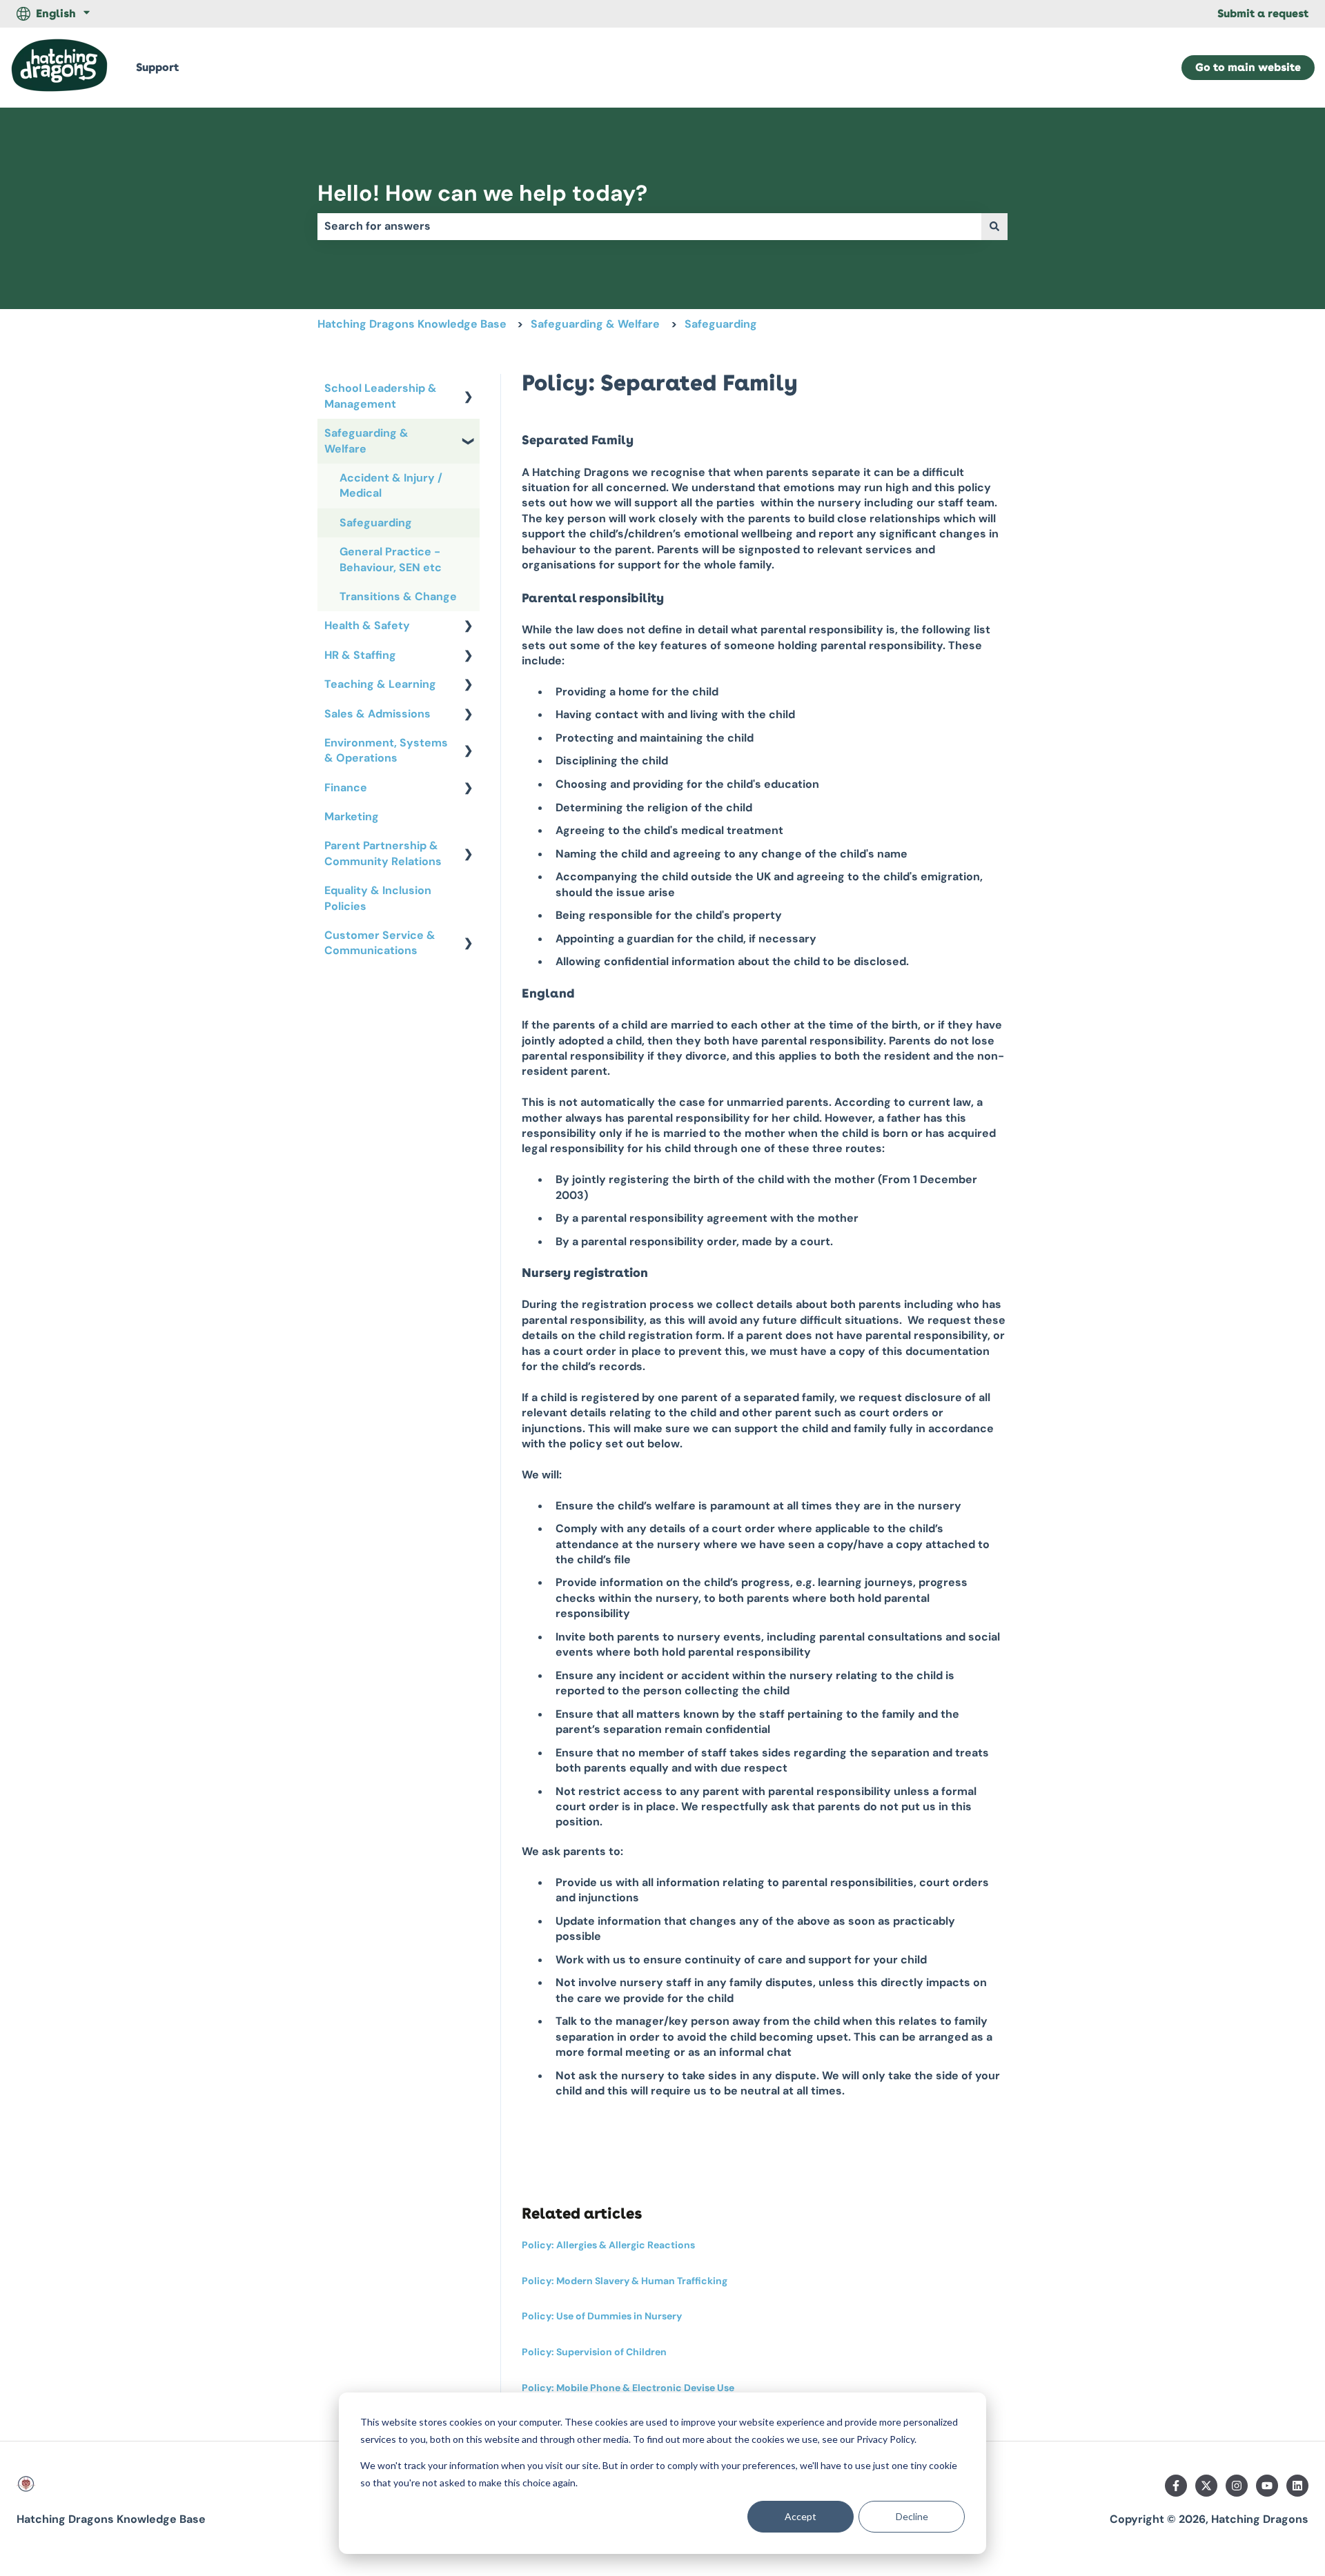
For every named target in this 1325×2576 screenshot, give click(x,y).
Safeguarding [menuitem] (376, 523)
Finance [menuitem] (346, 787)
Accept (801, 2516)
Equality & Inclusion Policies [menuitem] (378, 898)
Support (157, 67)
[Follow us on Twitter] (1206, 2486)
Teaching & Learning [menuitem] (380, 684)
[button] (469, 389)
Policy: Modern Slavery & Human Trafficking (625, 2281)
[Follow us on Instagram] (1237, 2486)
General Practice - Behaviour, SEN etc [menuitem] (391, 559)
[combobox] (649, 226)
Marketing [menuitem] (352, 816)
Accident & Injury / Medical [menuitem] (391, 485)
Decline (912, 2516)
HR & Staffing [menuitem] (360, 655)
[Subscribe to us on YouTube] (1267, 2486)
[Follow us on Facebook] (1176, 2486)
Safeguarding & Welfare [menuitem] (366, 440)
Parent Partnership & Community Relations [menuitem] (383, 853)
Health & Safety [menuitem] (367, 625)
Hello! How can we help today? (482, 193)
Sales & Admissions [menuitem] (377, 714)
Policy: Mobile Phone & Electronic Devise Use (628, 2388)
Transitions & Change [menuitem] (398, 596)
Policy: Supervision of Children (594, 2352)
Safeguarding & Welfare (595, 324)
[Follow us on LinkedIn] (1297, 2486)
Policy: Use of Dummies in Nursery (602, 2316)
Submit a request (1263, 13)
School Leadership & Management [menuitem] (381, 396)
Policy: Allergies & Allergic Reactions (608, 2245)
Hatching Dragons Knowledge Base (412, 324)
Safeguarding (721, 324)
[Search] (994, 226)
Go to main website (1248, 67)
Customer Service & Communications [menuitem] (380, 943)
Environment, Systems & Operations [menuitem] (386, 750)
